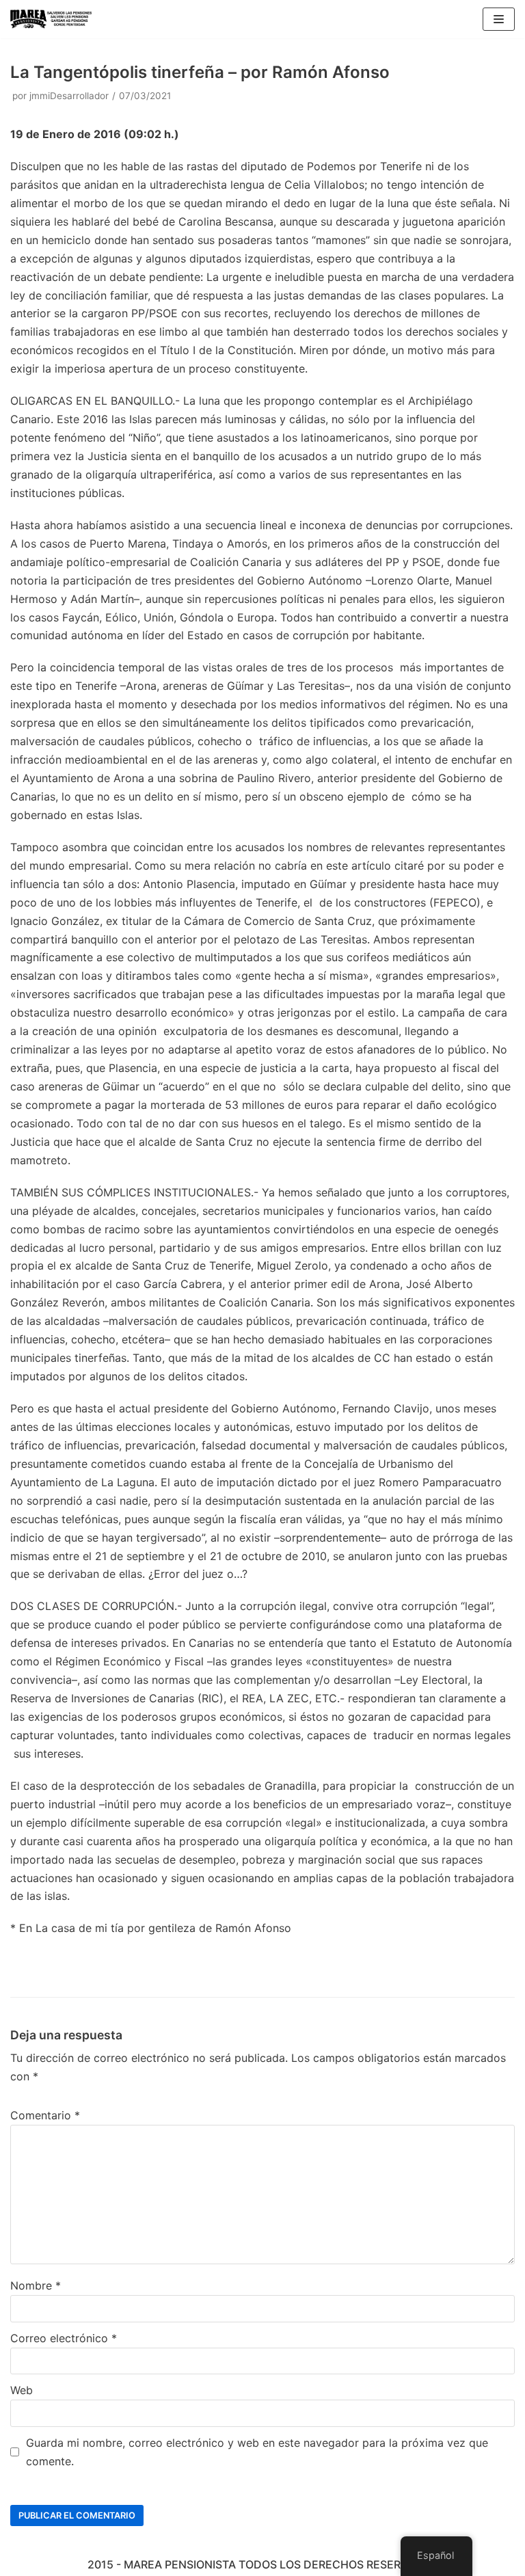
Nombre (36, 2285)
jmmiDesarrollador (69, 96)
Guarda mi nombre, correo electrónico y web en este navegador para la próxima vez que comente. (257, 2452)
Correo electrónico (64, 2338)
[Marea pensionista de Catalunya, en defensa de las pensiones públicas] (51, 19)
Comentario (45, 2115)
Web (22, 2390)
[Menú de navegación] (499, 19)
